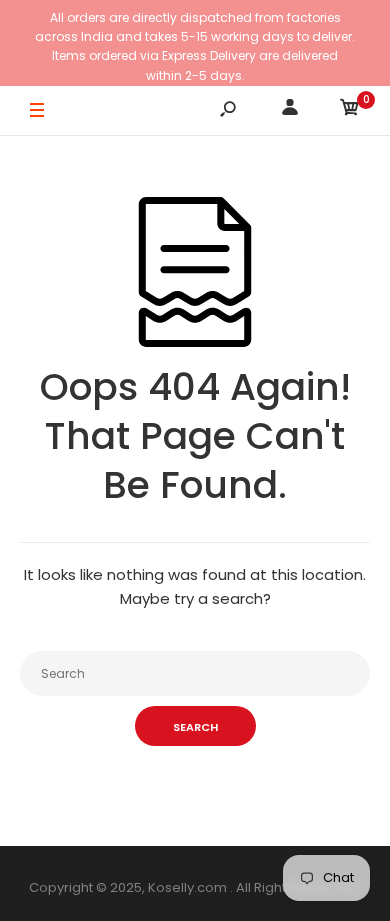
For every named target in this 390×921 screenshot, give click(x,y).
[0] (350, 110)
